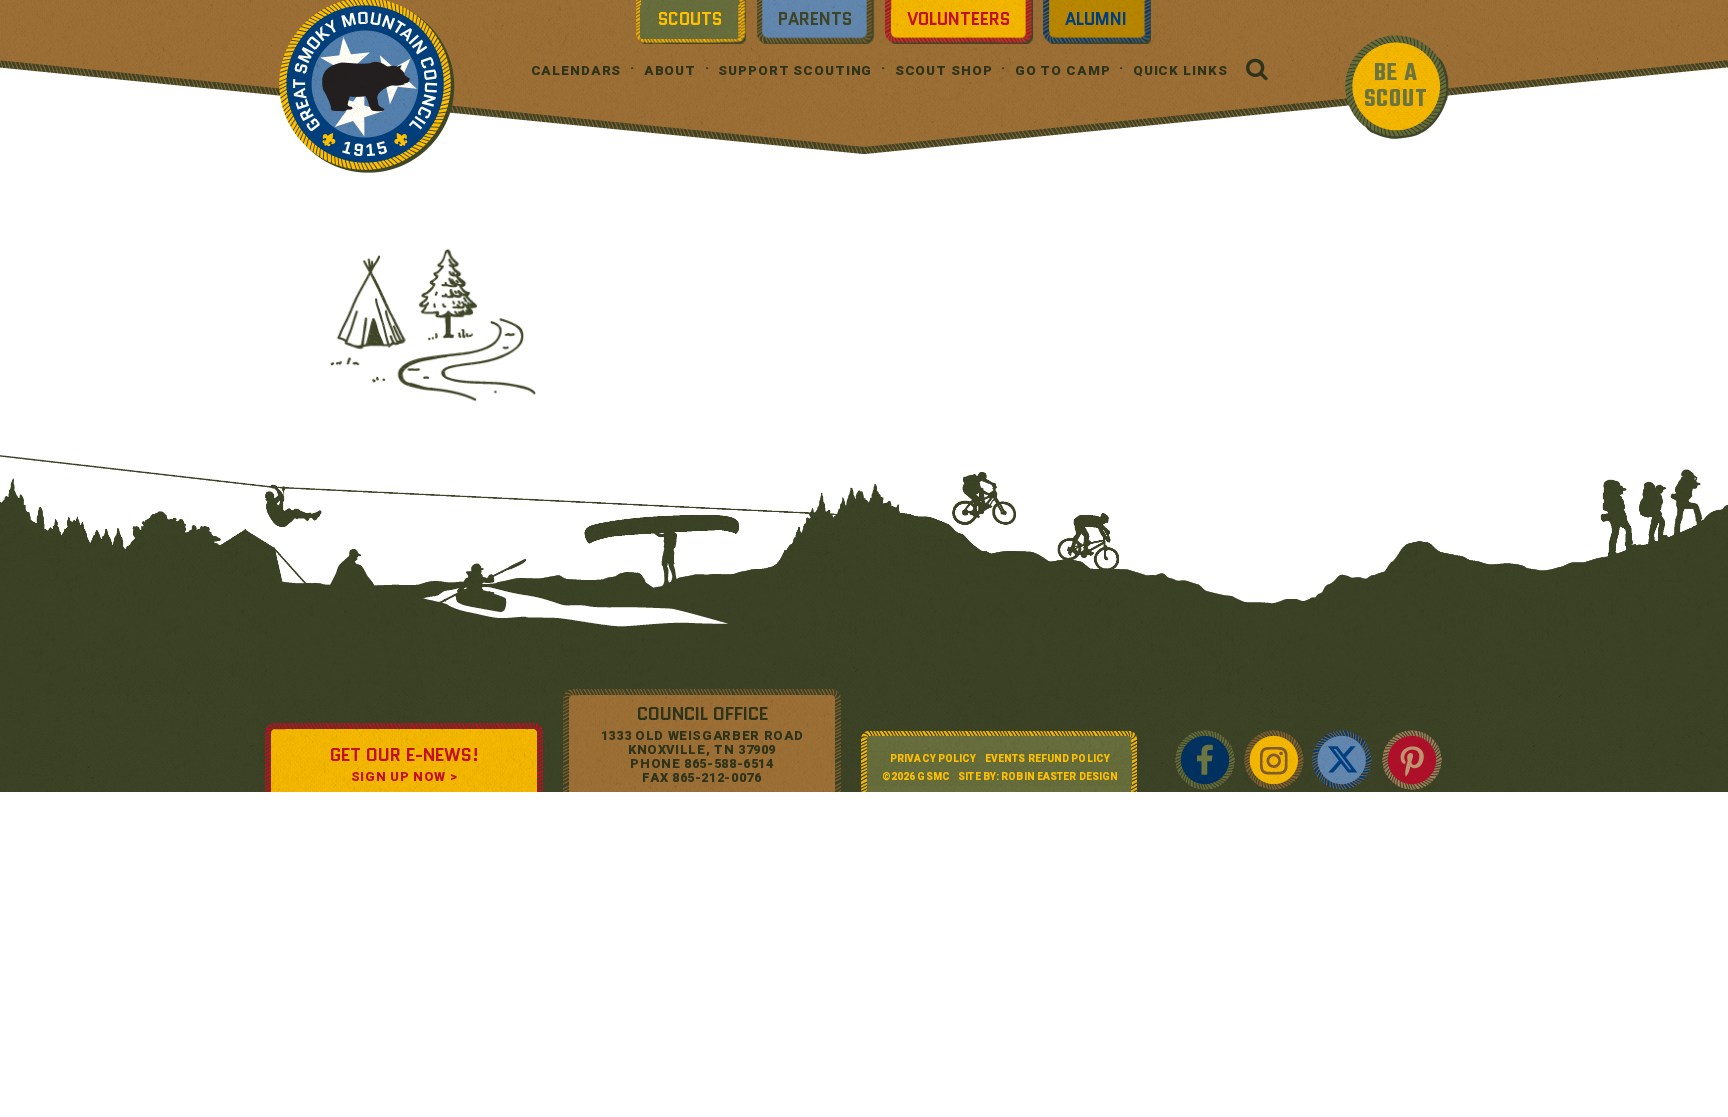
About (670, 70)
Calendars (576, 70)
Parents (815, 19)
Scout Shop (944, 70)
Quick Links (1180, 70)
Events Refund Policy (1047, 758)
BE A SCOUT (1396, 86)
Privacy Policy (933, 758)
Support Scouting (795, 70)
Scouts (690, 19)
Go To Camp (1063, 70)
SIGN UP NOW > (404, 776)
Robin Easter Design (1059, 776)
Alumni (1096, 19)
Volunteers (958, 19)
